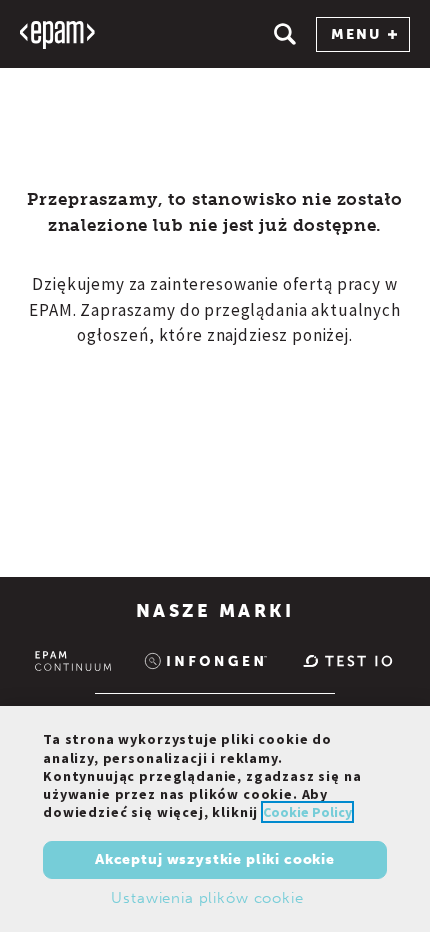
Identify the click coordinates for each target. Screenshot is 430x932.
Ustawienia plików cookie (207, 898)
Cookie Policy (307, 812)
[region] (215, 819)
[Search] (285, 34)
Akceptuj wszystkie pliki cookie (215, 859)
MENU (356, 34)
